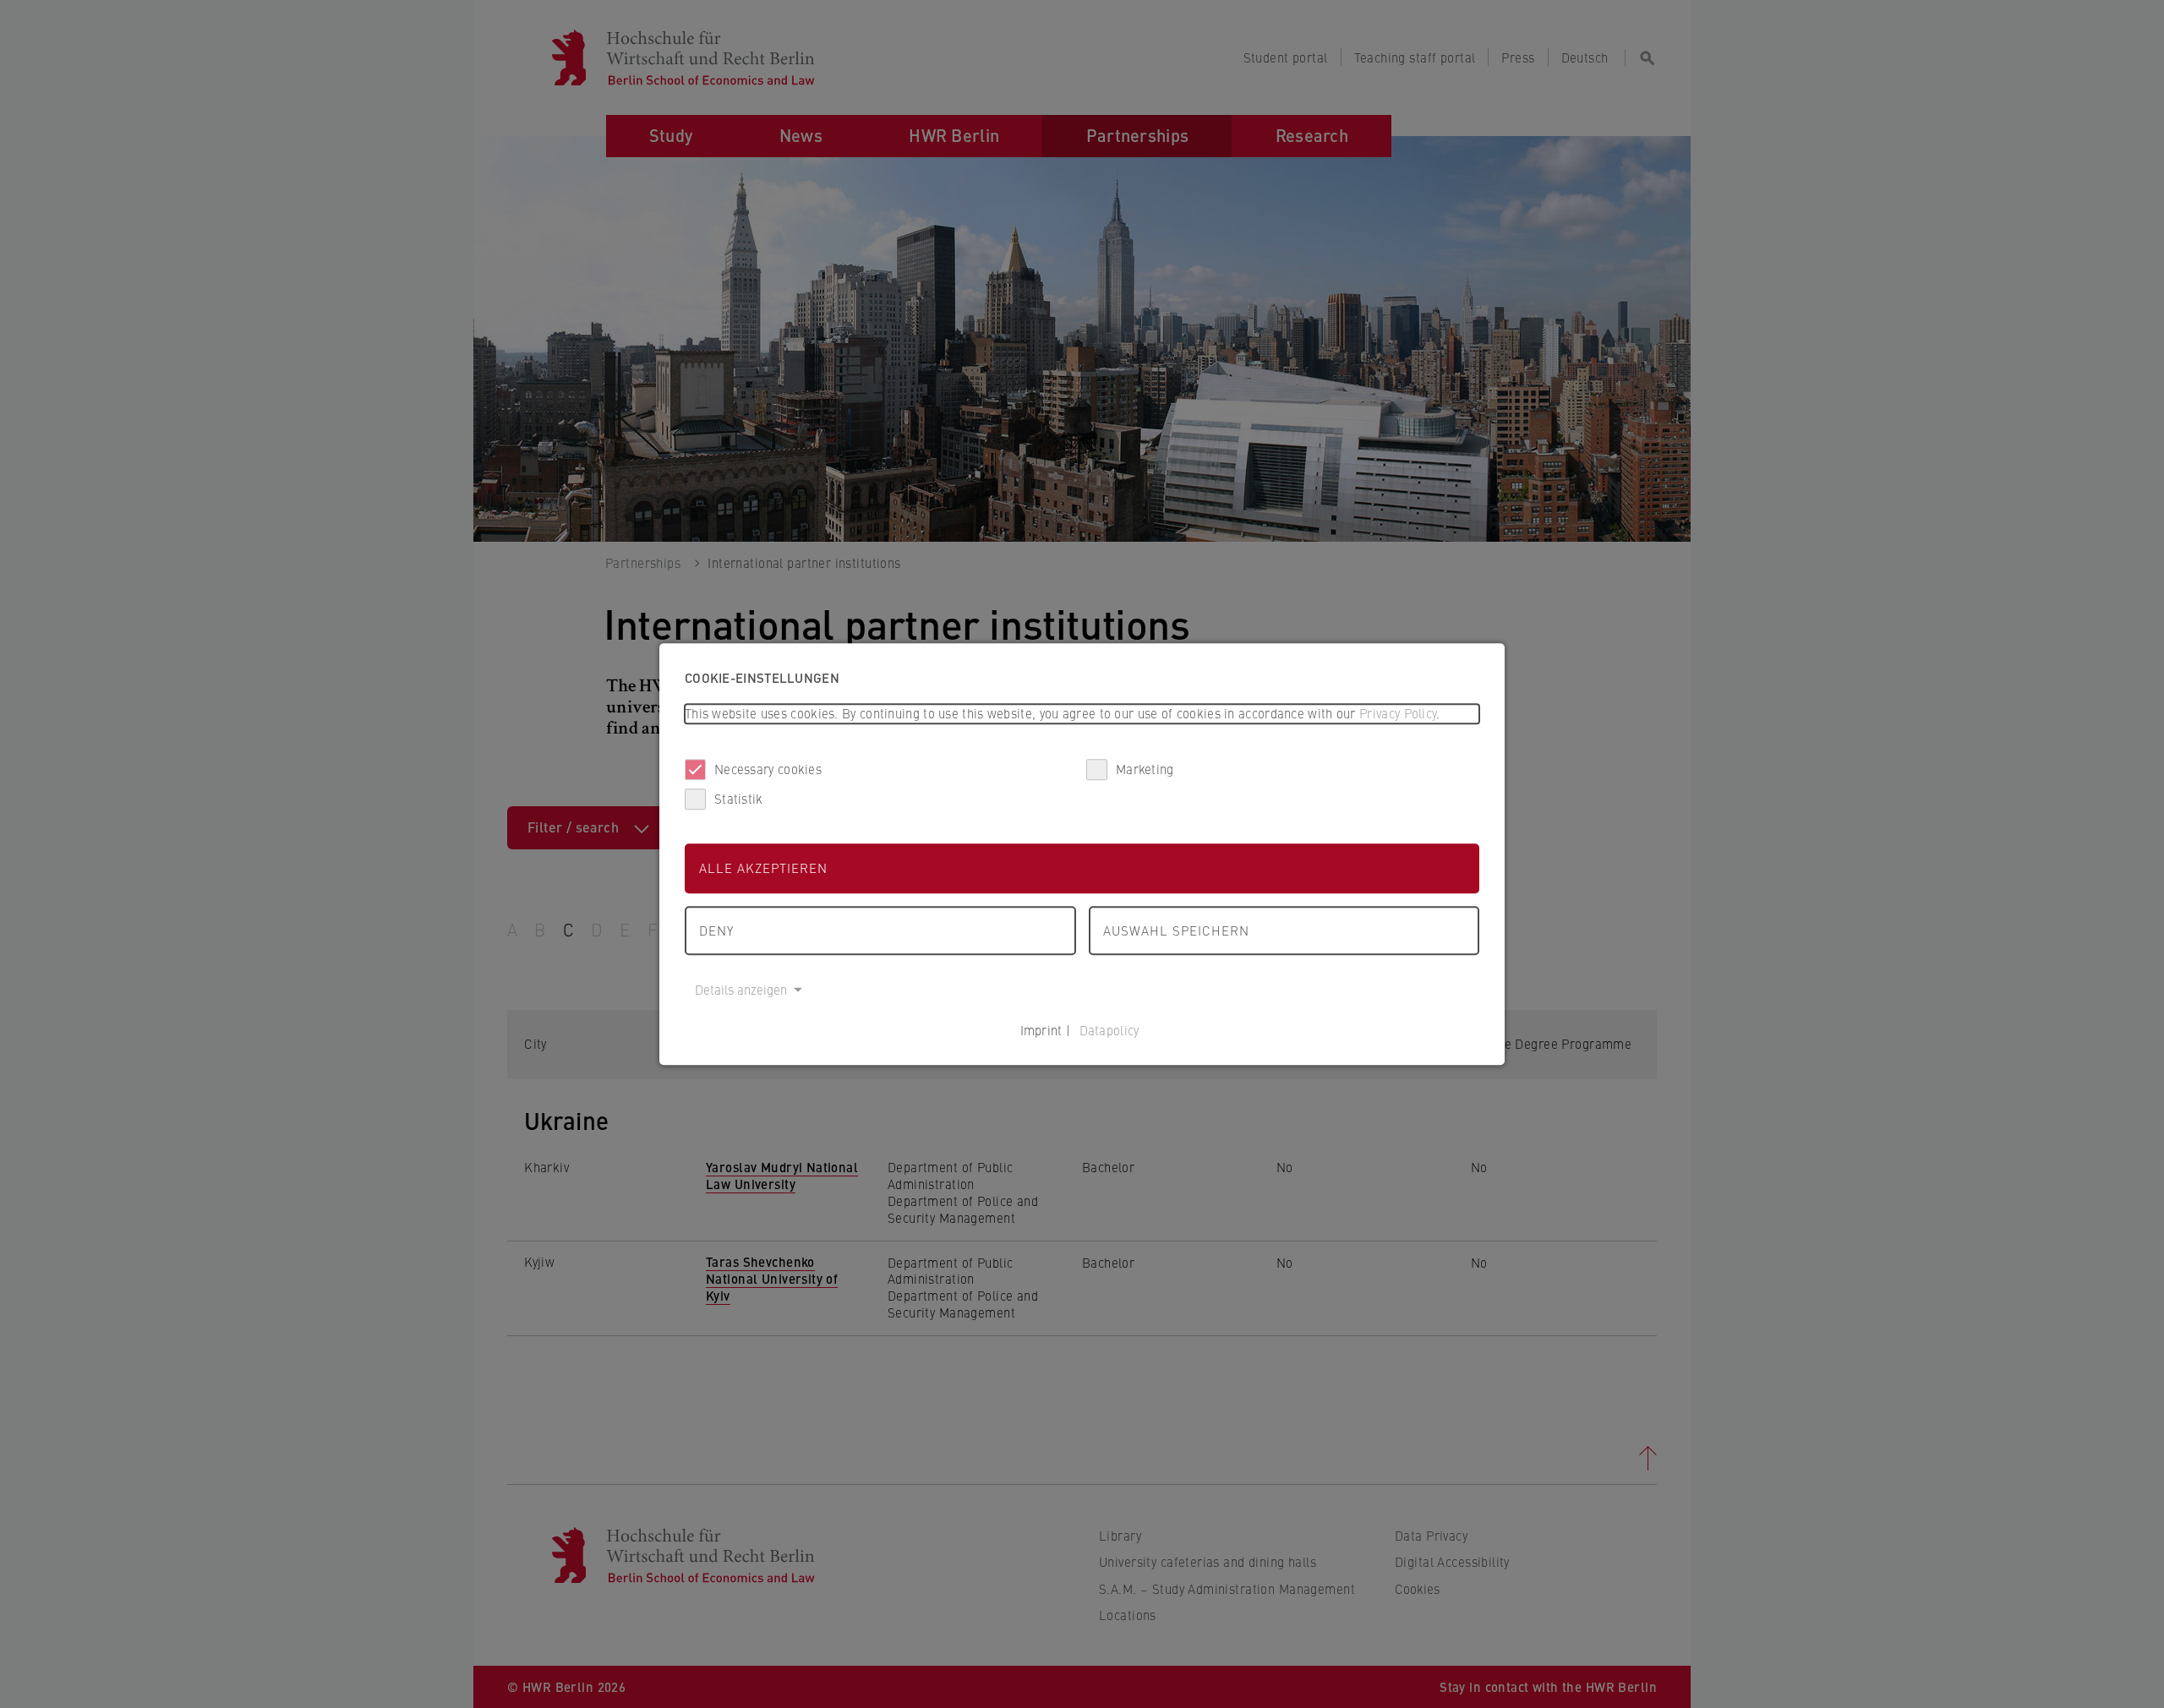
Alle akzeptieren (763, 868)
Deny (716, 930)
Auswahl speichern (1176, 930)
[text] (1082, 714)
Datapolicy (1109, 1030)
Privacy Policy (1398, 713)
